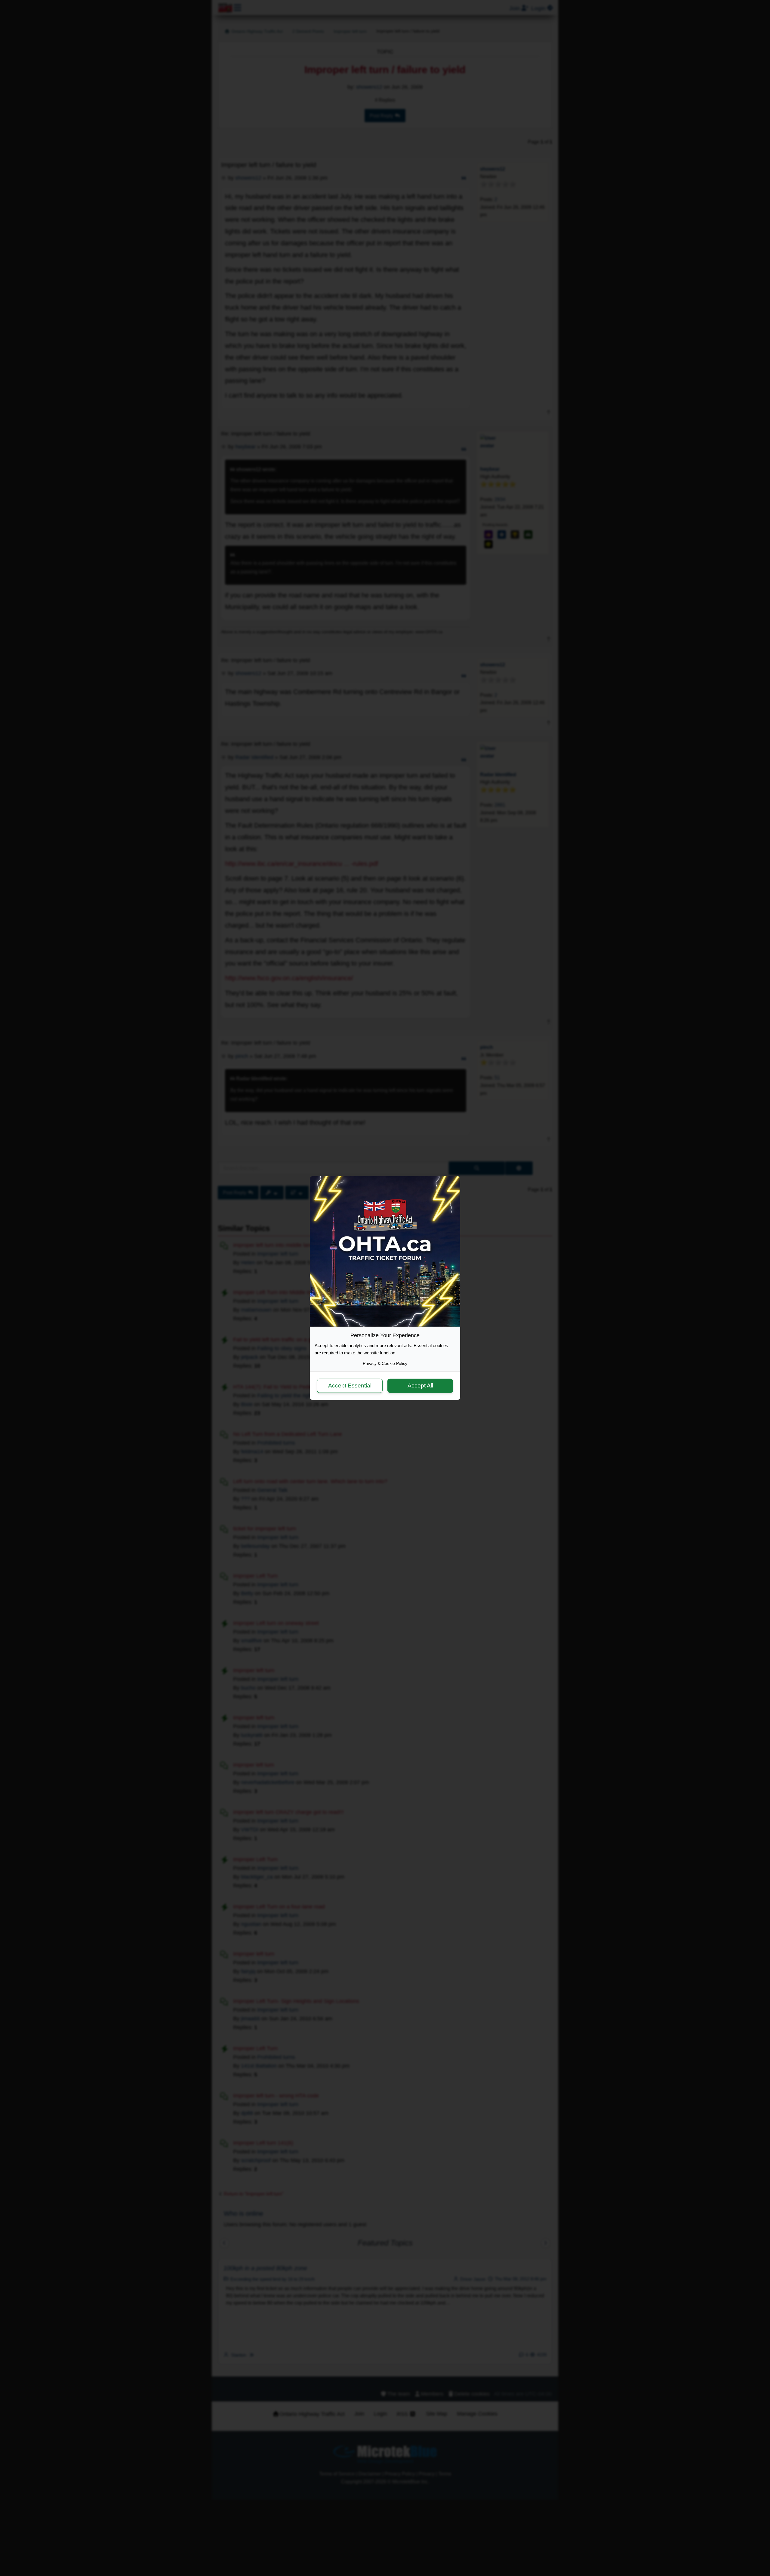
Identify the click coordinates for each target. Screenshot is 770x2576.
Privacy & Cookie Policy (385, 1363)
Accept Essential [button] (350, 1386)
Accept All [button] (420, 1386)
